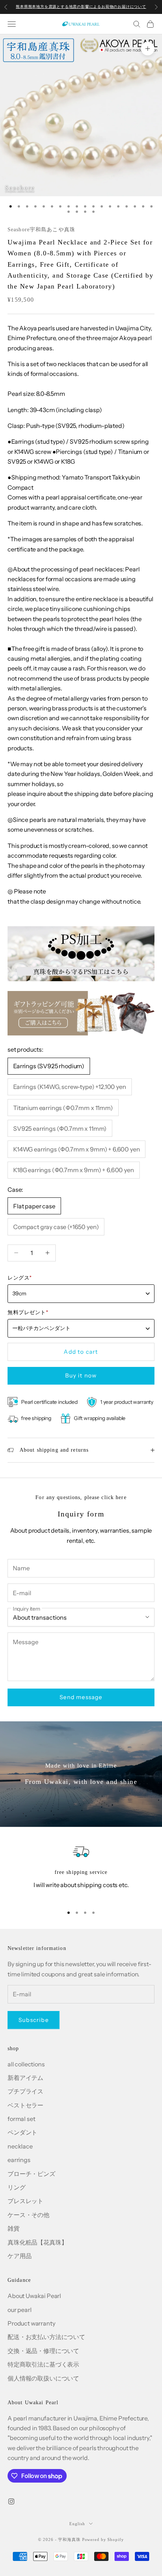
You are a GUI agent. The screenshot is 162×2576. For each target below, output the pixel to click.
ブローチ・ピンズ (31, 2174)
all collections (26, 2064)
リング (17, 2187)
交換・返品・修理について (43, 2351)
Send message (81, 1697)
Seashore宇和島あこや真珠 (41, 230)
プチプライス (25, 2091)
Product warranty (31, 2323)
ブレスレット (25, 2201)
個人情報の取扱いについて (43, 2378)
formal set (21, 2119)
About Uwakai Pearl (34, 2296)
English (77, 2524)
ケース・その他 (28, 2215)
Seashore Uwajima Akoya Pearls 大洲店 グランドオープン (81, 7)
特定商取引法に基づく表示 (43, 2364)
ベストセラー (25, 2105)
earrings (19, 2160)
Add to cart (81, 1352)
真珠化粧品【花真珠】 (37, 2242)
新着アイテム (25, 2078)
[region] (81, 1871)
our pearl (20, 2310)
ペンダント (22, 2132)
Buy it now (81, 1375)
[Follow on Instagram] (11, 2501)
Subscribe (34, 2020)
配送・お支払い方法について (46, 2337)
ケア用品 (19, 2256)
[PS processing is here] (81, 953)
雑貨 (14, 2228)
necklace (20, 2146)
